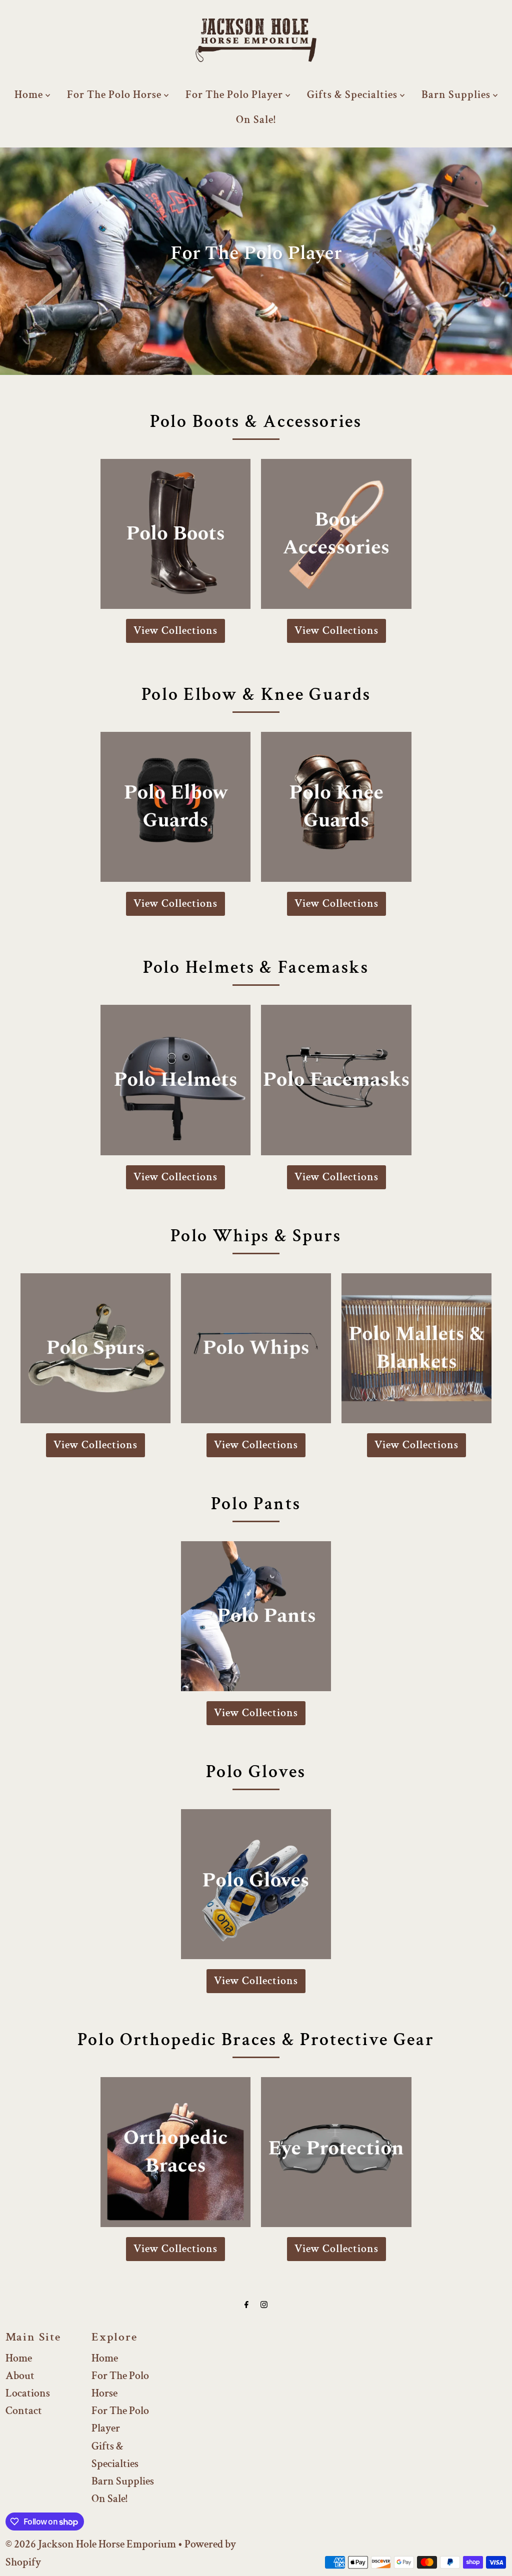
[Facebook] (246, 2305)
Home (30, 95)
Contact (24, 2411)
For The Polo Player (235, 95)
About (20, 2376)
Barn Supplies (457, 95)
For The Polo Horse (115, 95)
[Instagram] (264, 2305)
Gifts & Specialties (353, 95)
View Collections (175, 631)
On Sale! (256, 120)
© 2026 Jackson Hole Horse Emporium (91, 2544)
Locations (28, 2393)
